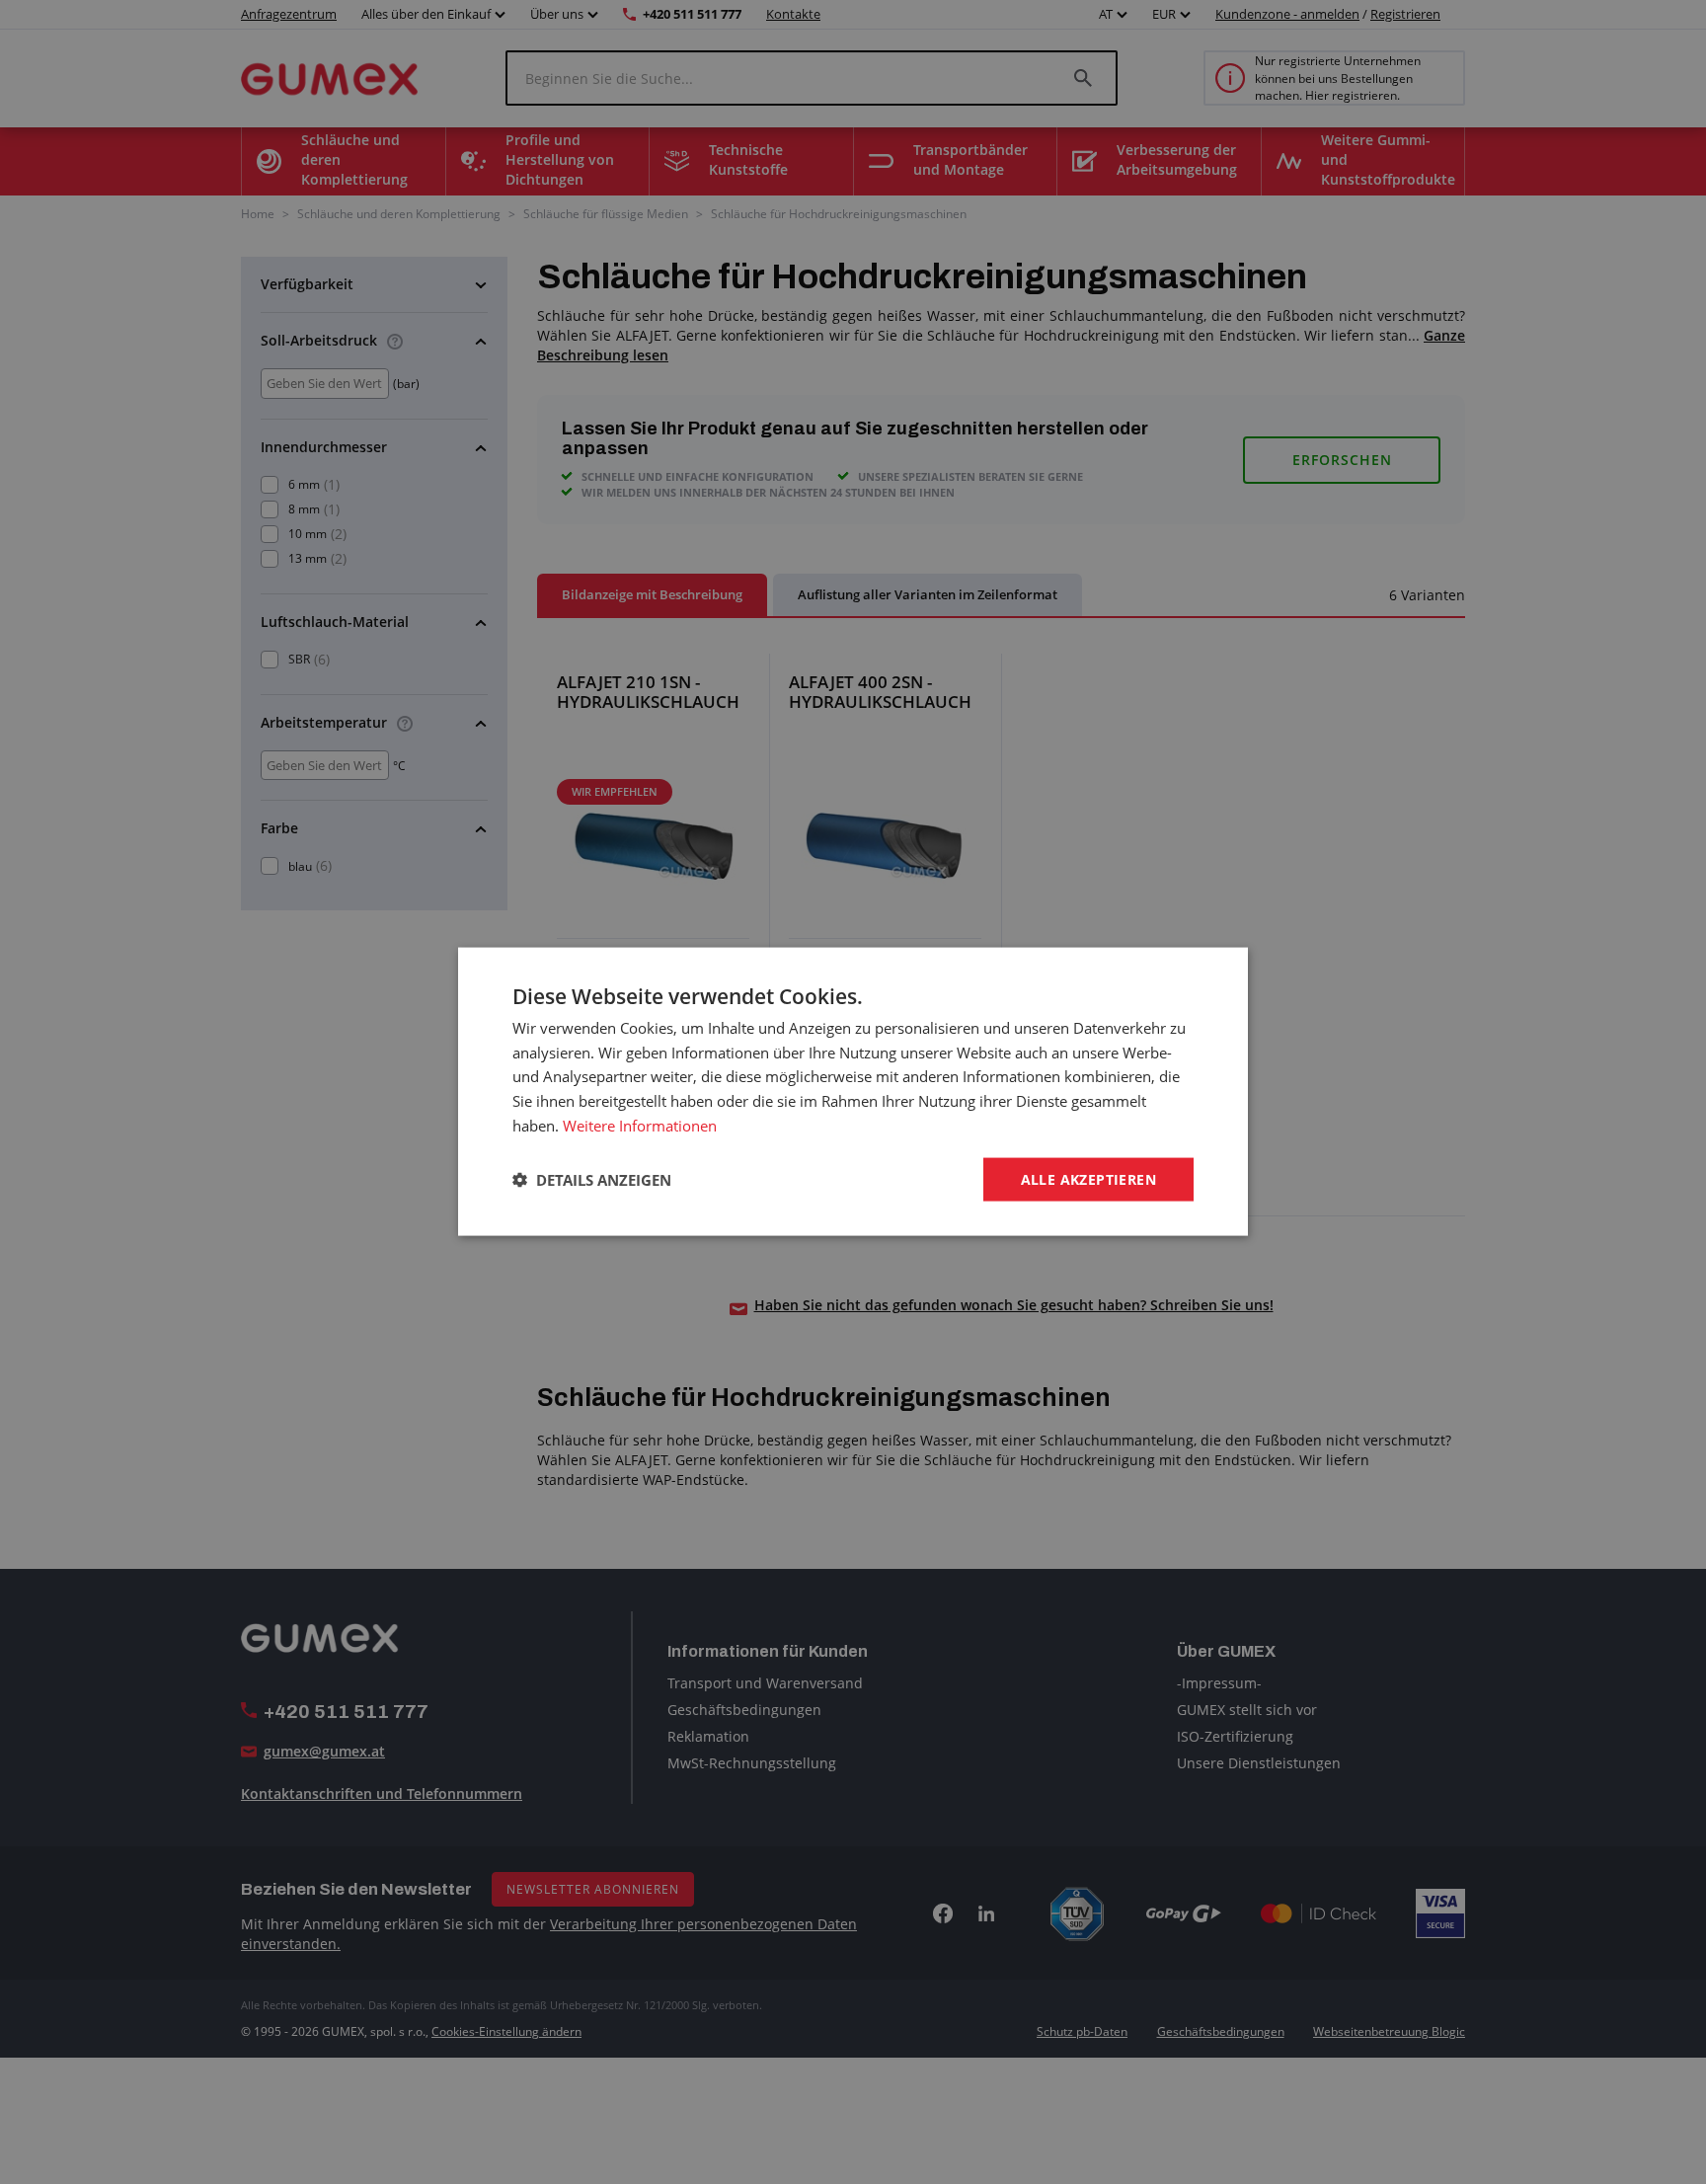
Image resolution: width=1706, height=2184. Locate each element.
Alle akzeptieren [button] (1088, 1179)
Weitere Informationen (640, 1126)
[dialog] (853, 1092)
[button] (592, 1180)
